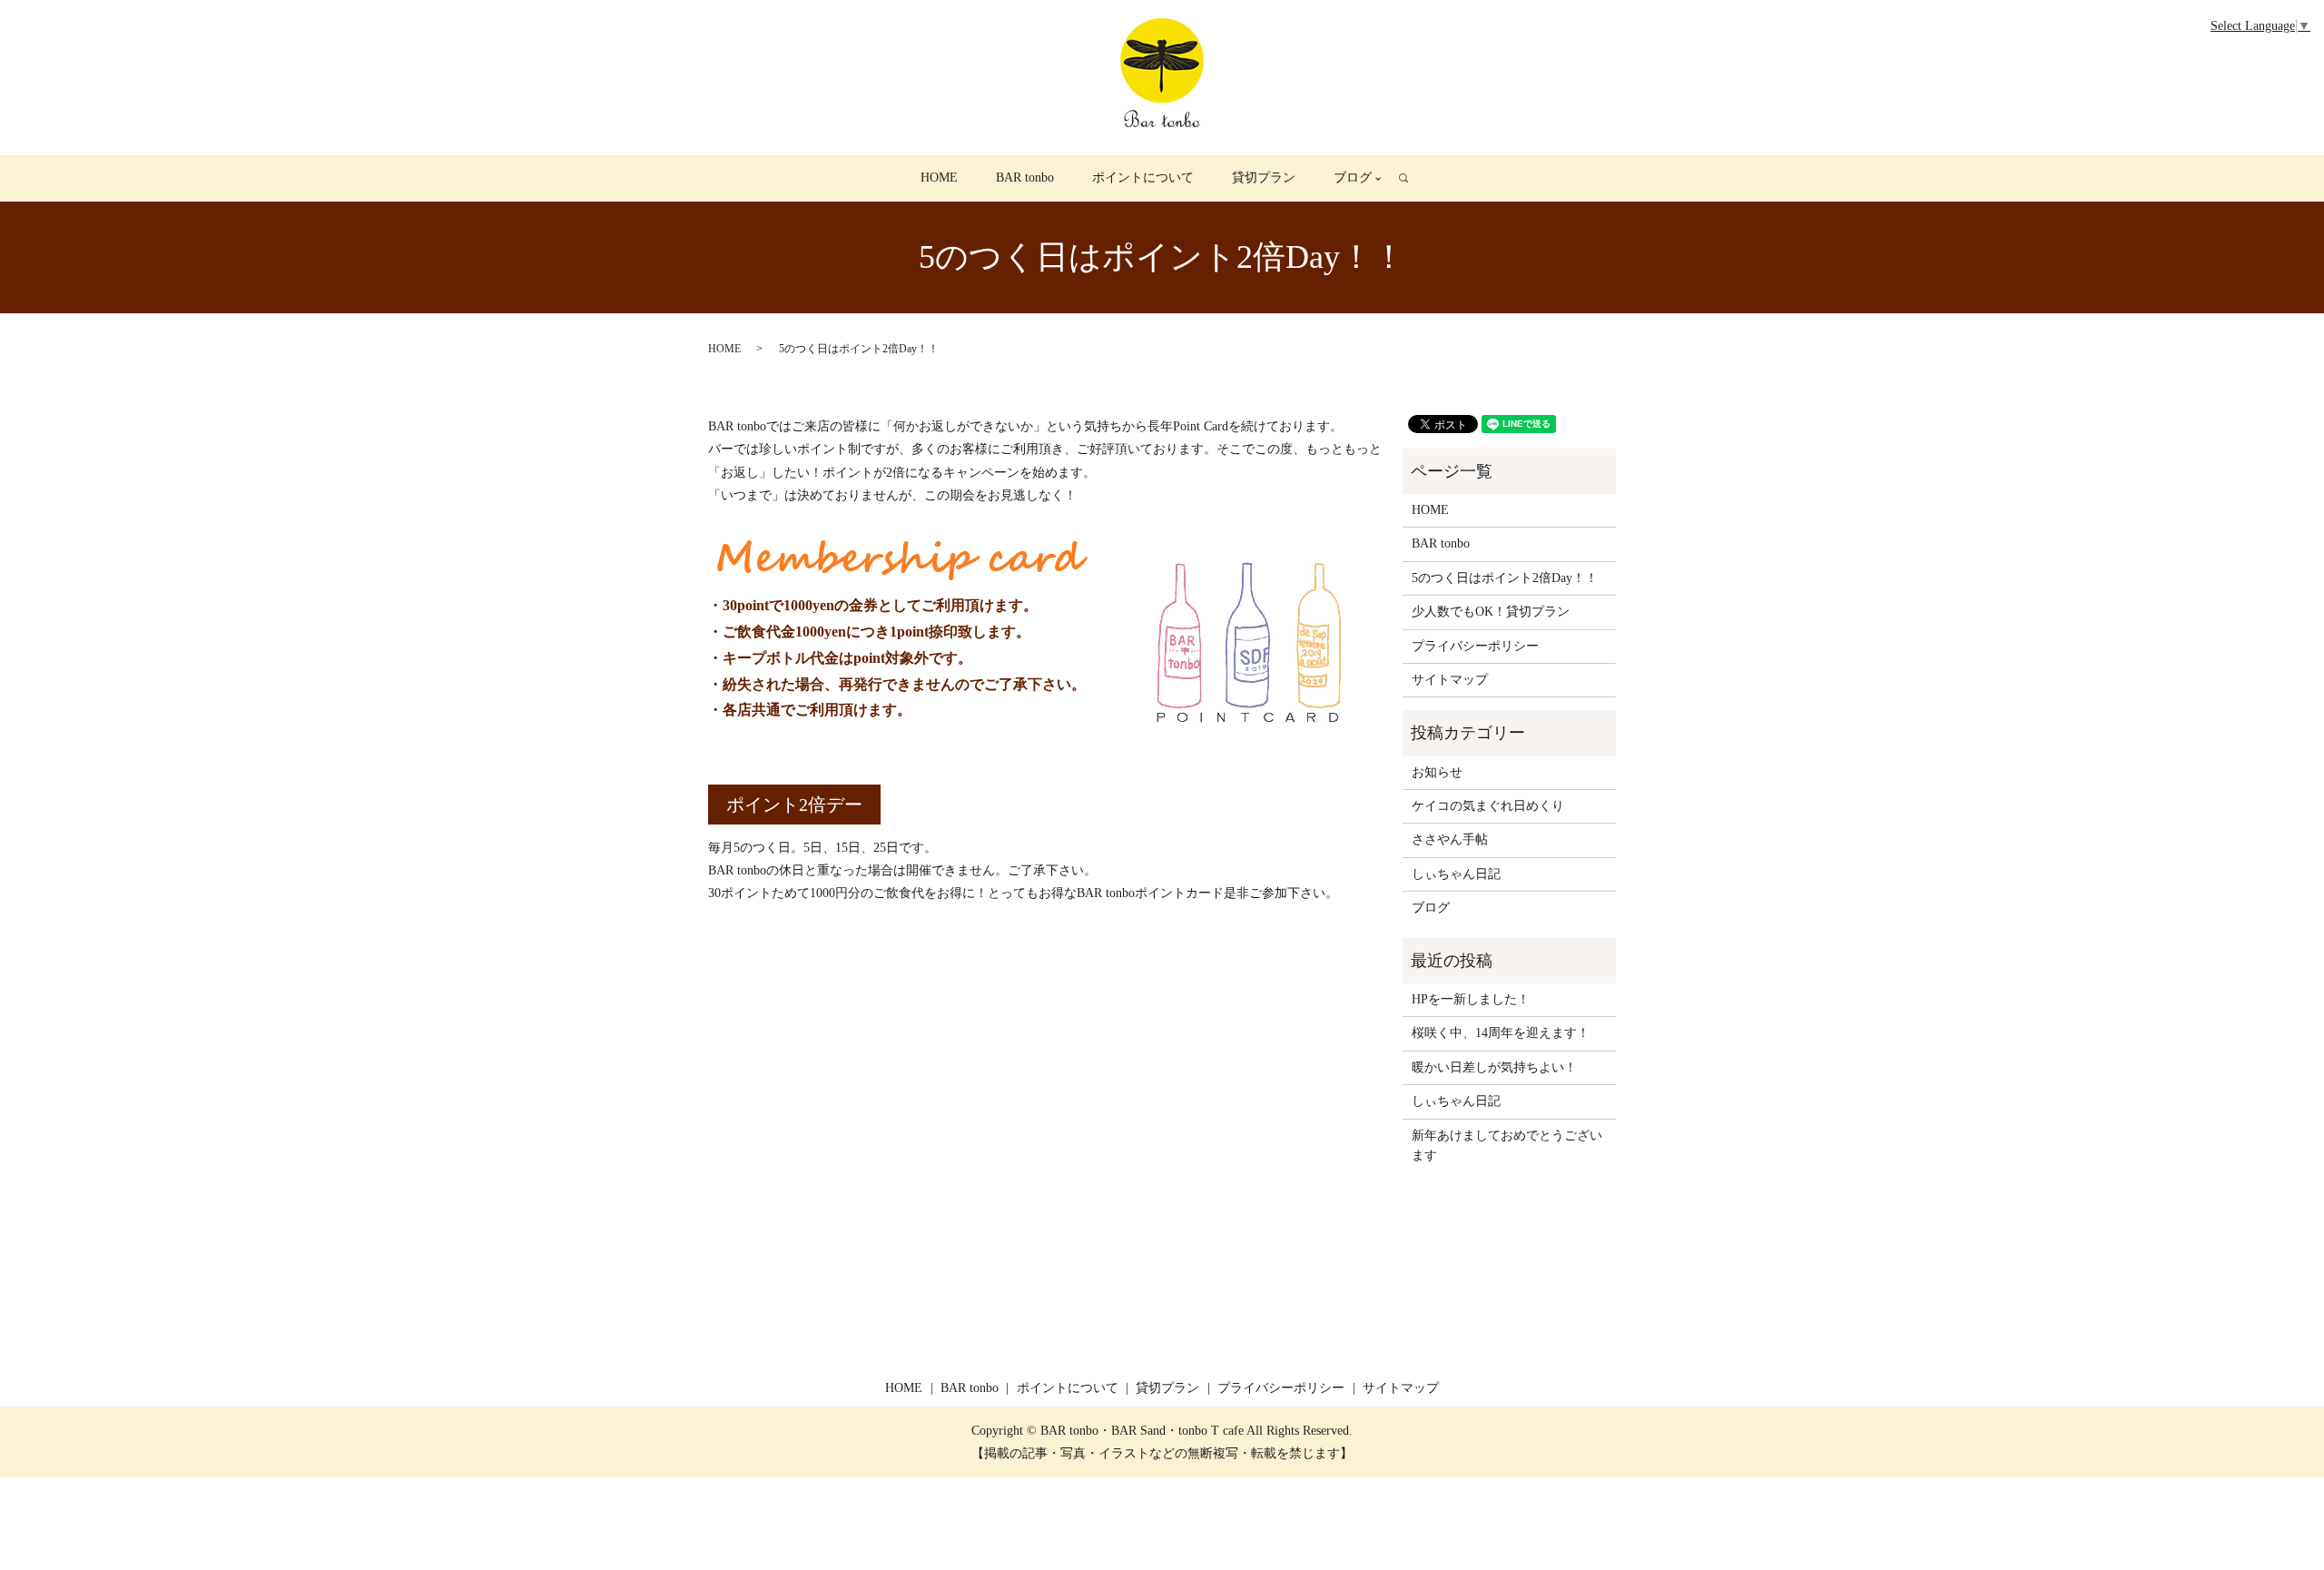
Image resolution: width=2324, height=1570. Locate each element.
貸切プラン (1264, 178)
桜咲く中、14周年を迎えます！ (1501, 1033)
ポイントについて (1143, 178)
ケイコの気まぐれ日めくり (1488, 806)
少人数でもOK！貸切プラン (1491, 612)
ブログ (1353, 178)
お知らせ (1437, 772)
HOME (939, 178)
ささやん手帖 (1450, 839)
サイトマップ (1450, 680)
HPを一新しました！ (1471, 999)
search (1413, 178)
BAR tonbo (1025, 178)
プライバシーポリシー (1475, 646)
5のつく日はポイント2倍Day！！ (1505, 578)
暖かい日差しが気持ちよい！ (1494, 1067)
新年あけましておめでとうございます (1507, 1145)
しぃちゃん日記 (1456, 874)
